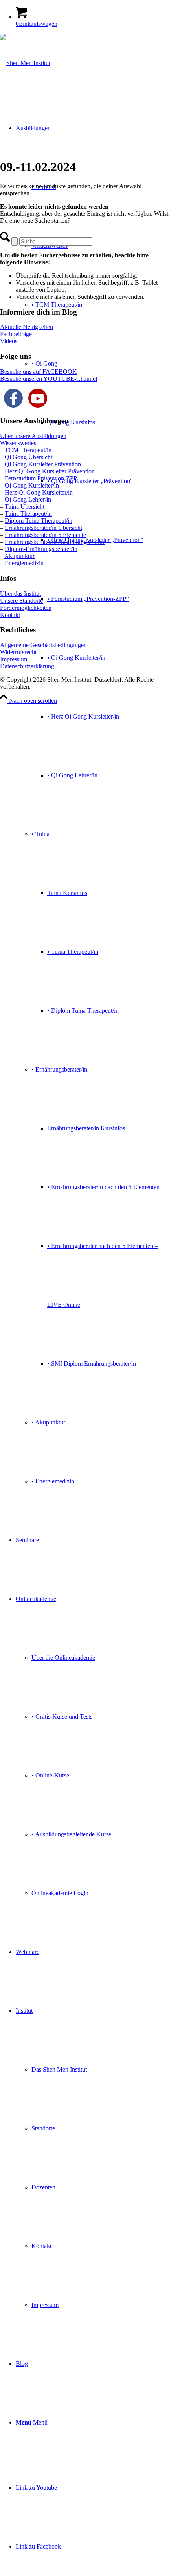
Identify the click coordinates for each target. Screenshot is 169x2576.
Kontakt (10, 615)
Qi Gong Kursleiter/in (32, 485)
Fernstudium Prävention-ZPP (41, 478)
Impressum (14, 659)
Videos (9, 341)
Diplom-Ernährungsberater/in (41, 549)
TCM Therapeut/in (28, 450)
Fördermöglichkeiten (26, 608)
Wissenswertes (18, 443)
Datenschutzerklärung (27, 666)
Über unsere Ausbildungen (33, 436)
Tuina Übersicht (25, 507)
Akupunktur (19, 556)
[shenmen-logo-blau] (25, 63)
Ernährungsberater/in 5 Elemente (45, 535)
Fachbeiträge (16, 334)
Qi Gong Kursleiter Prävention (43, 464)
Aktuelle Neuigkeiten (27, 327)
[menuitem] (92, 805)
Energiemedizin (24, 563)
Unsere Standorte (21, 601)
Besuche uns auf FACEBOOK (39, 372)
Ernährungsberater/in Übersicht (43, 528)
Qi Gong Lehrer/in (28, 499)
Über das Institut (20, 594)
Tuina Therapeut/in (28, 514)
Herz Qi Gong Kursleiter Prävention (50, 471)
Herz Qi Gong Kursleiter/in (39, 492)
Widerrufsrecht (18, 652)
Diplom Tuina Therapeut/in (39, 521)
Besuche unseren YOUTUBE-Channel (49, 379)
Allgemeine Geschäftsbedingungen (43, 645)
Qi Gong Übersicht (28, 457)
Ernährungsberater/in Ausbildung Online (55, 542)
